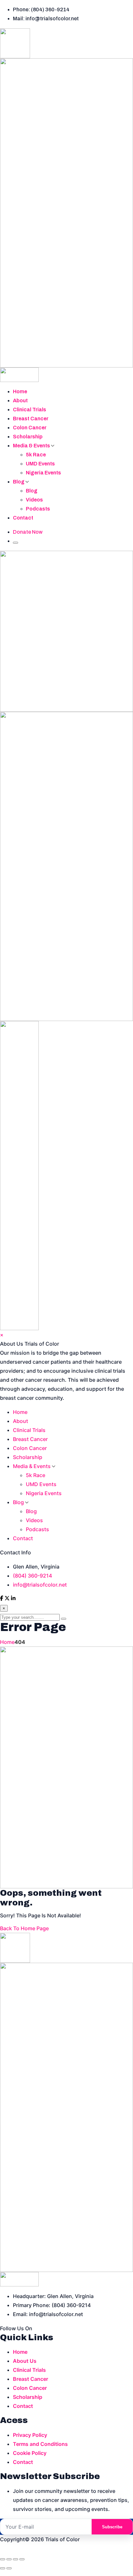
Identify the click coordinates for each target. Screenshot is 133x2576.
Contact (23, 518)
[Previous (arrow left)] (3, 2568)
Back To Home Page (24, 1928)
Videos (34, 500)
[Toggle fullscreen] (9, 2559)
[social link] (2, 1599)
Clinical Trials (30, 410)
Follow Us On (16, 2328)
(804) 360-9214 (32, 1576)
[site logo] (66, 205)
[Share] (15, 2559)
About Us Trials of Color (30, 1344)
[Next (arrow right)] (9, 2568)
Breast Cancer (31, 419)
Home (20, 391)
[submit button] (64, 1619)
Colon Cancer (30, 428)
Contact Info (15, 1552)
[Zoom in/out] (3, 2559)
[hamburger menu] (15, 543)
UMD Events (40, 464)
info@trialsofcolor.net (40, 1585)
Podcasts (38, 509)
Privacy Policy (30, 2435)
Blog (19, 482)
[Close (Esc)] (22, 2559)
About (20, 401)
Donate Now (28, 532)
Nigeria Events (43, 473)
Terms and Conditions (40, 2444)
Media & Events (32, 446)
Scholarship (28, 437)
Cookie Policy (30, 2453)
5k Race (36, 455)
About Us (25, 2361)
